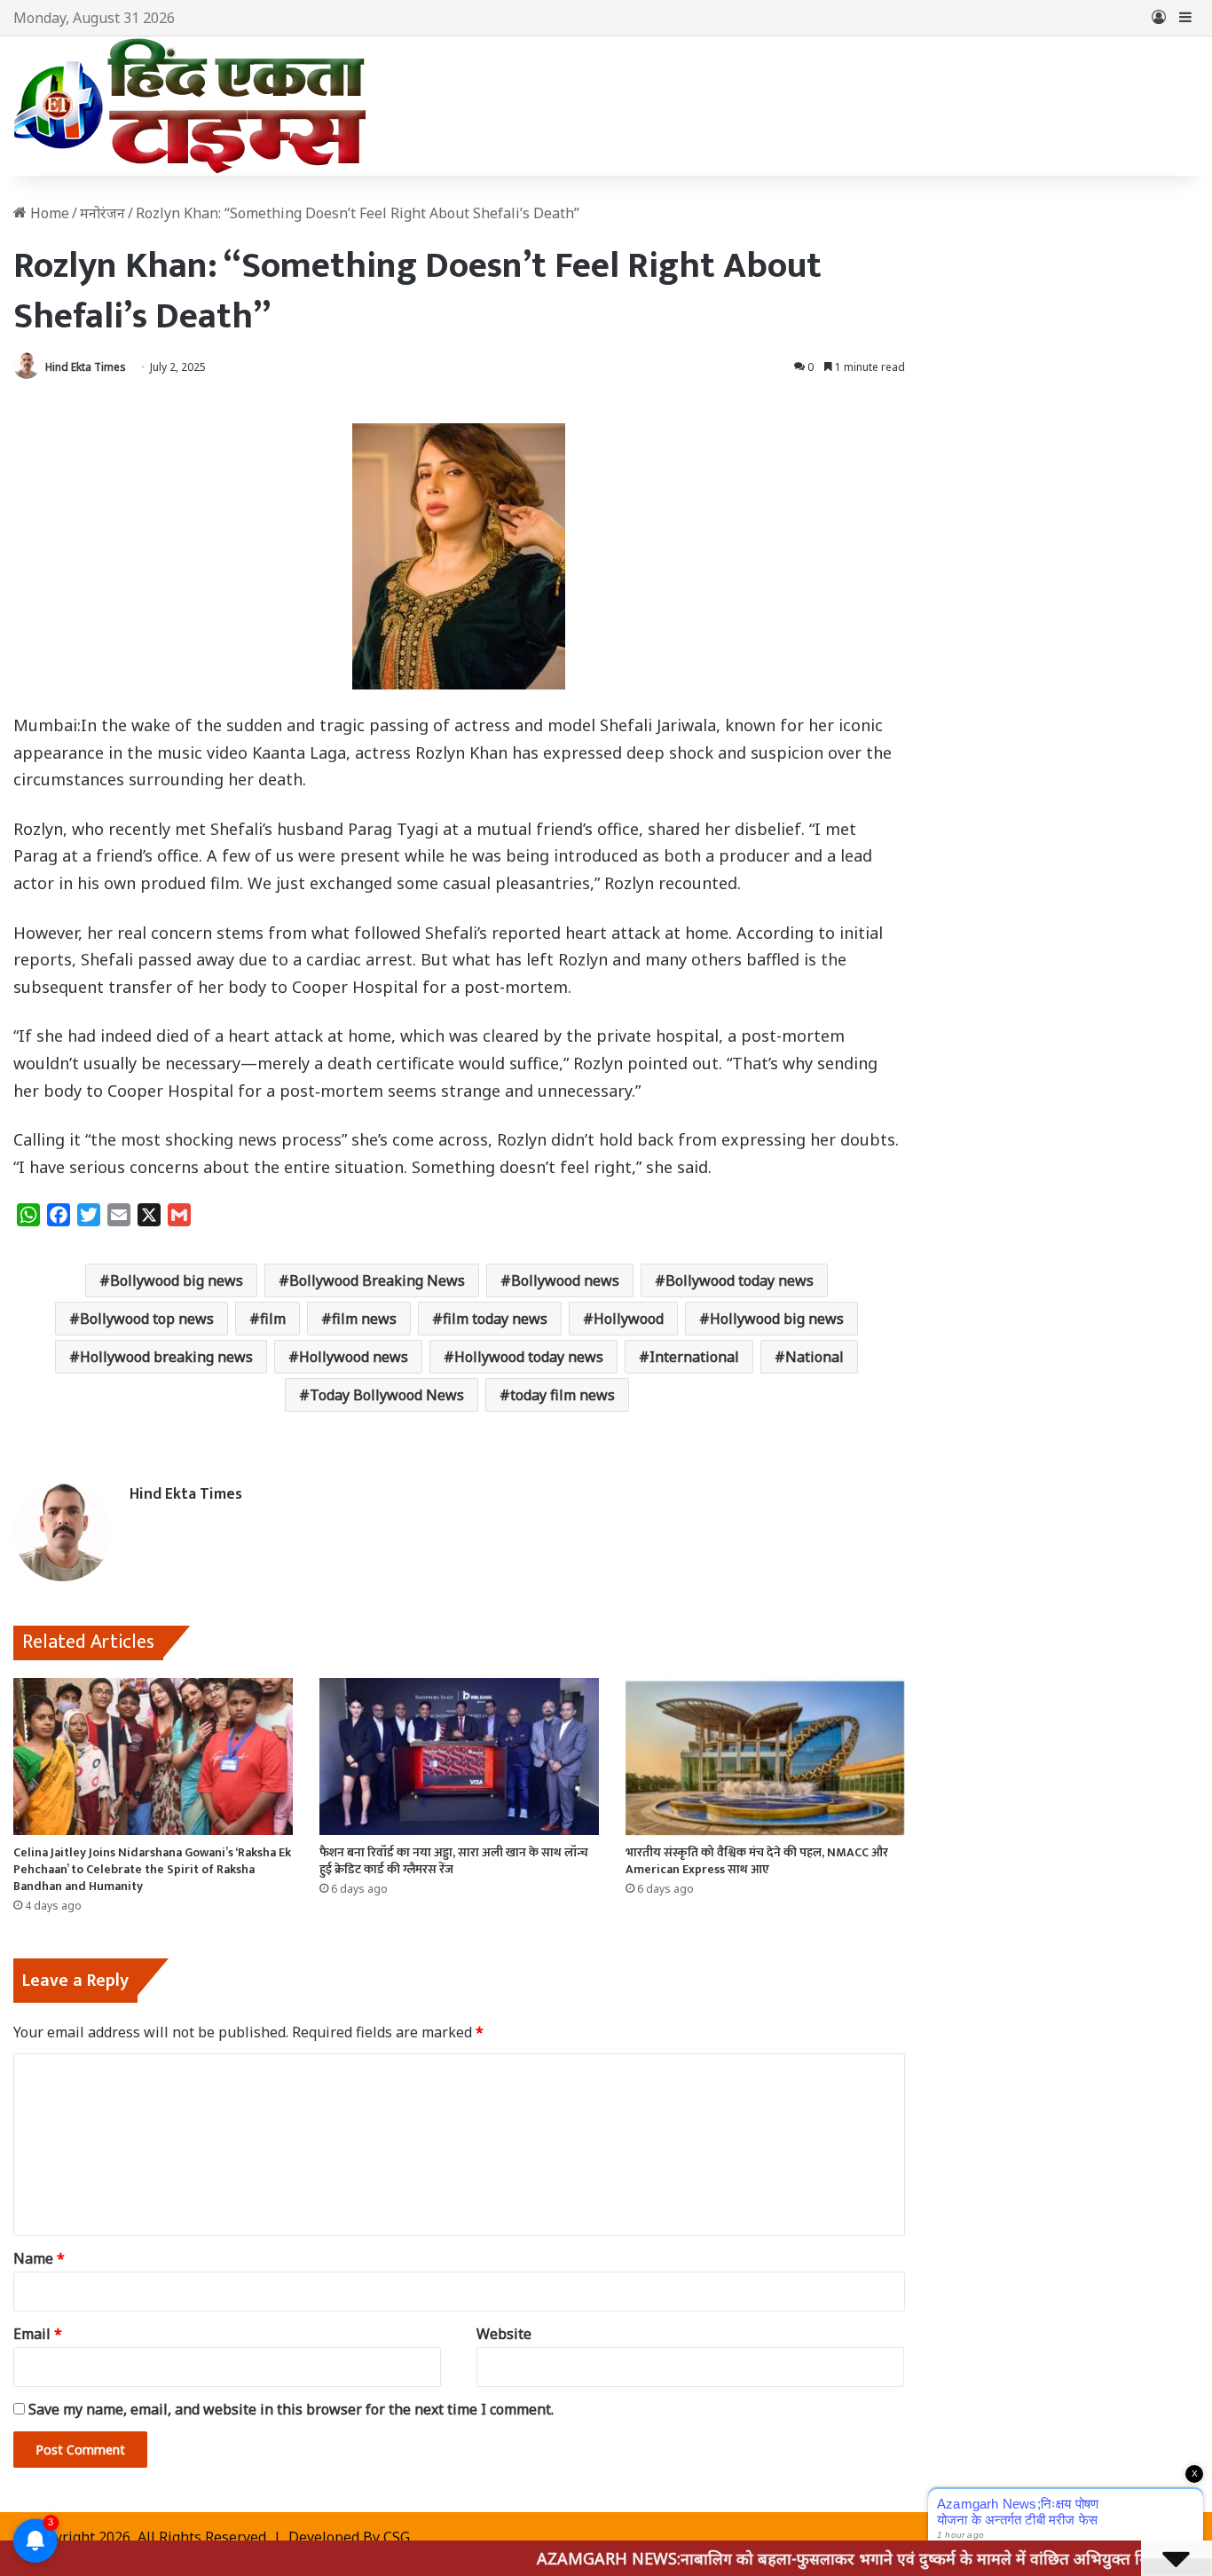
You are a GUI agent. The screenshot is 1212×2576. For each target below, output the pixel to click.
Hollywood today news (529, 1357)
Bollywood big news (177, 1280)
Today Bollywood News (387, 1395)
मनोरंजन (102, 213)
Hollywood (629, 1319)
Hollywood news (354, 1357)
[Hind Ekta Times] (191, 106)
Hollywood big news (777, 1319)
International (694, 1357)
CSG (397, 2537)
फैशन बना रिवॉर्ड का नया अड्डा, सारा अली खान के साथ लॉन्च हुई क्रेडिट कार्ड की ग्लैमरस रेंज (454, 1861)
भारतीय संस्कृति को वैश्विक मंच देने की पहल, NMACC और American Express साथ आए (757, 1861)
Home (48, 213)
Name (39, 2258)
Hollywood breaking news (166, 1357)
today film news (563, 1395)
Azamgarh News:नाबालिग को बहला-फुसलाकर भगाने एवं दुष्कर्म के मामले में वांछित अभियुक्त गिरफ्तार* (791, 2558)
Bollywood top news (147, 1319)
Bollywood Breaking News (377, 1280)
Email (38, 2334)
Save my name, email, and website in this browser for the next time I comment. (291, 2409)
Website (504, 2334)
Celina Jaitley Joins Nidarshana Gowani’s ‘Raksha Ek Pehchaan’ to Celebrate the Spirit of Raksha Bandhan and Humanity (152, 1869)
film (273, 1319)
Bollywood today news (740, 1280)
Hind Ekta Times (86, 367)
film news (364, 1319)
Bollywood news (565, 1280)
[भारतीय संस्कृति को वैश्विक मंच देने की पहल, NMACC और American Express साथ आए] (765, 1757)
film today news (495, 1319)
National (815, 1357)
